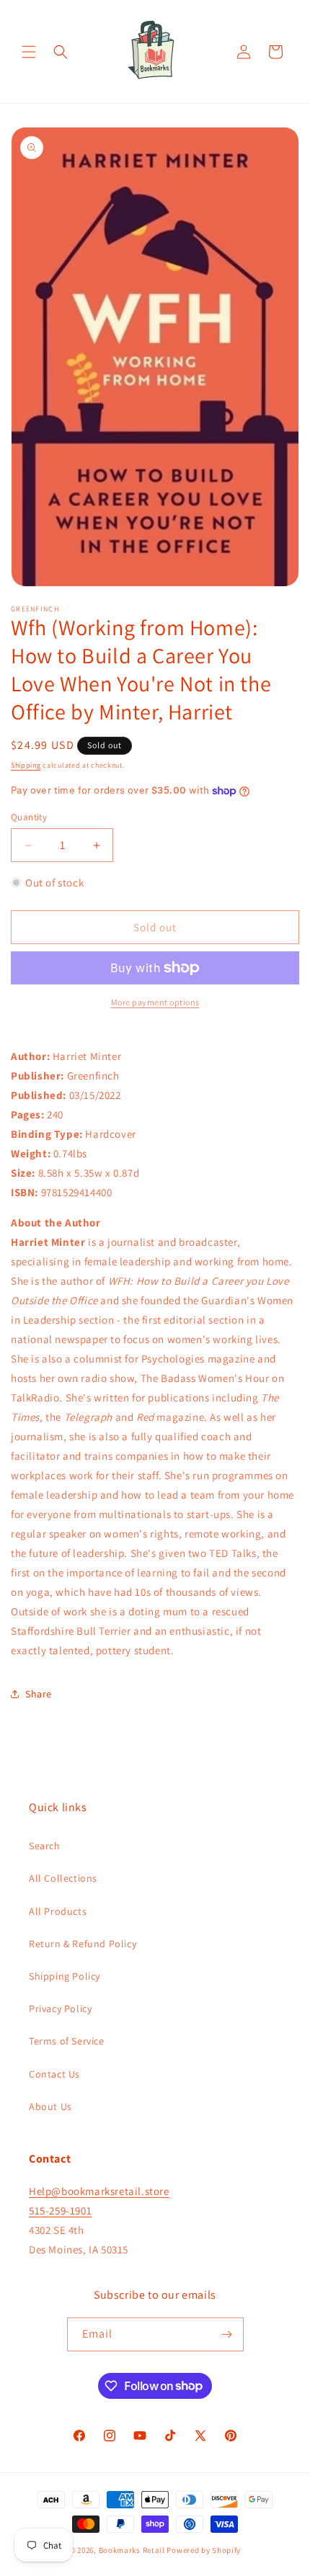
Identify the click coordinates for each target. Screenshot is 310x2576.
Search (45, 1846)
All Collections (63, 1878)
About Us (50, 2106)
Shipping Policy (65, 1976)
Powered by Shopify (204, 2550)
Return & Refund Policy (83, 1944)
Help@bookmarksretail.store (99, 2191)
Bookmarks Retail (132, 2550)
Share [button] (39, 1694)
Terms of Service (67, 2041)
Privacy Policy (60, 2009)
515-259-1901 (60, 2211)
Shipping (26, 765)
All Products (58, 1911)
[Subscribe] (227, 2334)
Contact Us (54, 2074)
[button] (29, 52)
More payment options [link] (155, 1002)
